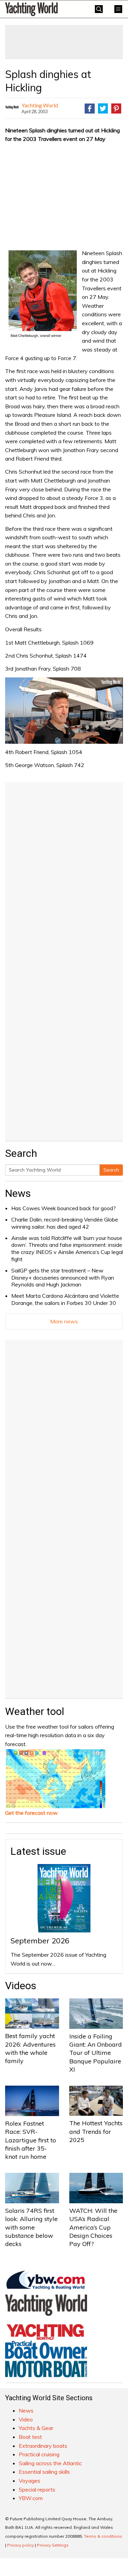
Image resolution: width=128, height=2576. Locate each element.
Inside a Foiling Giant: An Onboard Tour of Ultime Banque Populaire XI (96, 2053)
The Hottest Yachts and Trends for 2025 (96, 2131)
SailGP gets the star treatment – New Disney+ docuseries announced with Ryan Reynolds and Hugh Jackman (63, 1278)
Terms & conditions (103, 2536)
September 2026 (40, 1941)
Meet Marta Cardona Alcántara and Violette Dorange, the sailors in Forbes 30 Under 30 (65, 1299)
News (18, 1193)
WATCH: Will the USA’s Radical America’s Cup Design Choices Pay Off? (93, 2227)
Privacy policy (20, 2545)
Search (111, 1170)
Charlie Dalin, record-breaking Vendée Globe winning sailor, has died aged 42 (65, 1223)
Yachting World (40, 105)
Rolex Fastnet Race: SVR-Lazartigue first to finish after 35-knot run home (31, 2140)
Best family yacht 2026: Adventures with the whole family (30, 2048)
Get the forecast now (31, 1813)
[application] (64, 711)
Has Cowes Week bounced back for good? (63, 1208)
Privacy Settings (53, 2545)
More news (64, 1321)
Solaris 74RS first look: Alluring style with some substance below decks (31, 2227)
